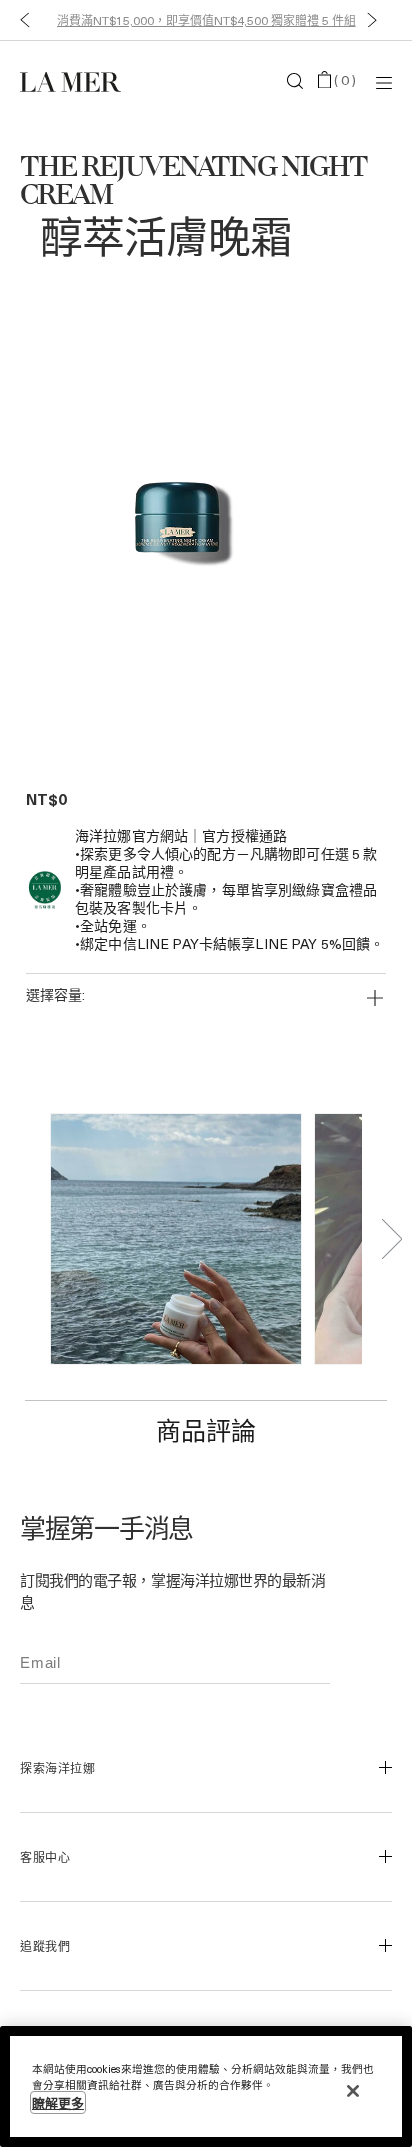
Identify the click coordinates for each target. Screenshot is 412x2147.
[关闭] (353, 2091)
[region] (206, 2086)
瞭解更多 (58, 2102)
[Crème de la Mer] (82, 81)
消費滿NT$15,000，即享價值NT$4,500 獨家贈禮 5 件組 (206, 20)
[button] (20, 20)
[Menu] (384, 81)
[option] (186, 516)
